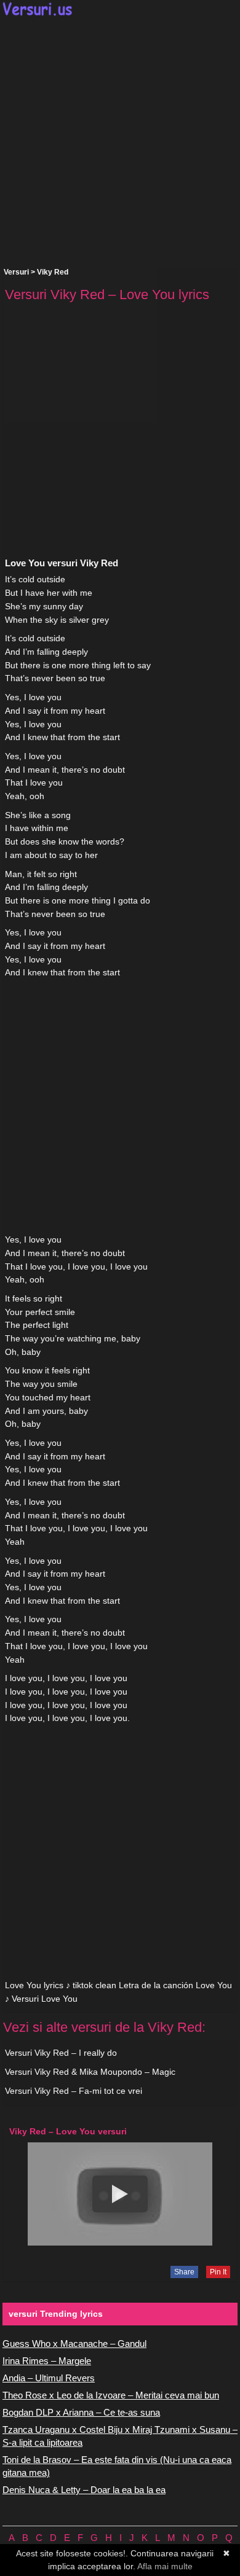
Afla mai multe (165, 2566)
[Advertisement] (120, 142)
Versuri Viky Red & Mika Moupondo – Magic (90, 2072)
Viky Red (53, 272)
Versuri (16, 272)
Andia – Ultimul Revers (49, 2378)
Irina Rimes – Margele (47, 2361)
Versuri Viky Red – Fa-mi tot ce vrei (74, 2091)
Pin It (218, 2272)
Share (184, 2272)
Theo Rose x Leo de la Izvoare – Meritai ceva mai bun (111, 2395)
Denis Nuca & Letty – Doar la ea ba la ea (84, 2490)
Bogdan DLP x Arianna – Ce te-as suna (81, 2412)
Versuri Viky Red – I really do (61, 2053)
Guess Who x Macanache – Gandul (74, 2344)
